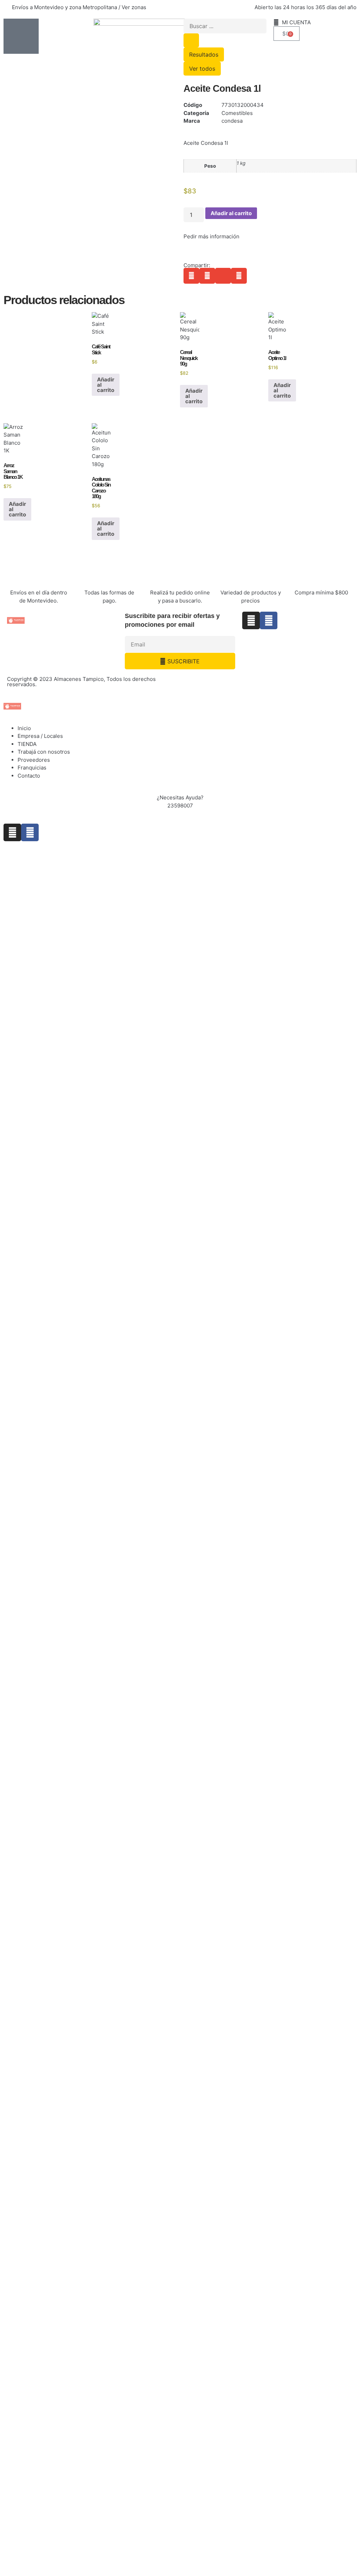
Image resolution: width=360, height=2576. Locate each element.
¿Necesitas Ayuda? (180, 797)
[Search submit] (191, 40)
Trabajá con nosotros (44, 752)
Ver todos (202, 69)
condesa (232, 121)
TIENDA (27, 744)
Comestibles (237, 113)
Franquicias (32, 768)
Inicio (24, 728)
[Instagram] (251, 620)
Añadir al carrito (231, 213)
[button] (191, 276)
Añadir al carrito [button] (106, 385)
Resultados (204, 54)
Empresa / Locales (40, 736)
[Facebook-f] (269, 620)
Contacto (29, 776)
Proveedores (34, 760)
